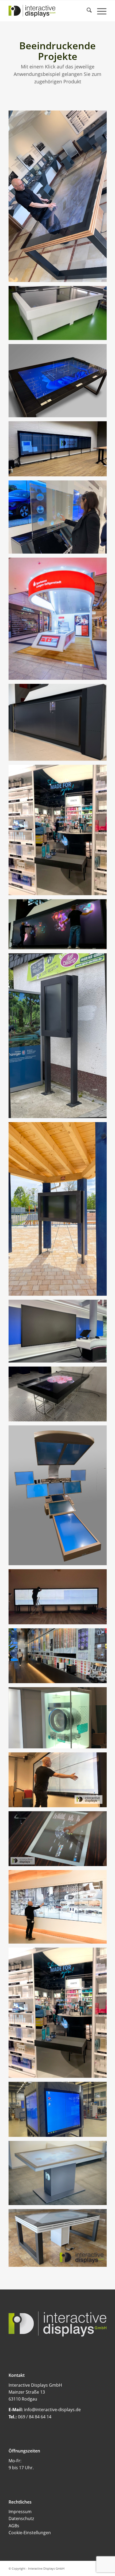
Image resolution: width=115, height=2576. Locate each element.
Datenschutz (21, 2518)
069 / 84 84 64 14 (35, 2417)
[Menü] (99, 11)
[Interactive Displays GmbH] (48, 11)
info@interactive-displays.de (52, 2410)
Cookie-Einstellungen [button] (30, 2533)
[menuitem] (87, 11)
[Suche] (87, 11)
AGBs (14, 2526)
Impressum (20, 2512)
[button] (10, 2566)
